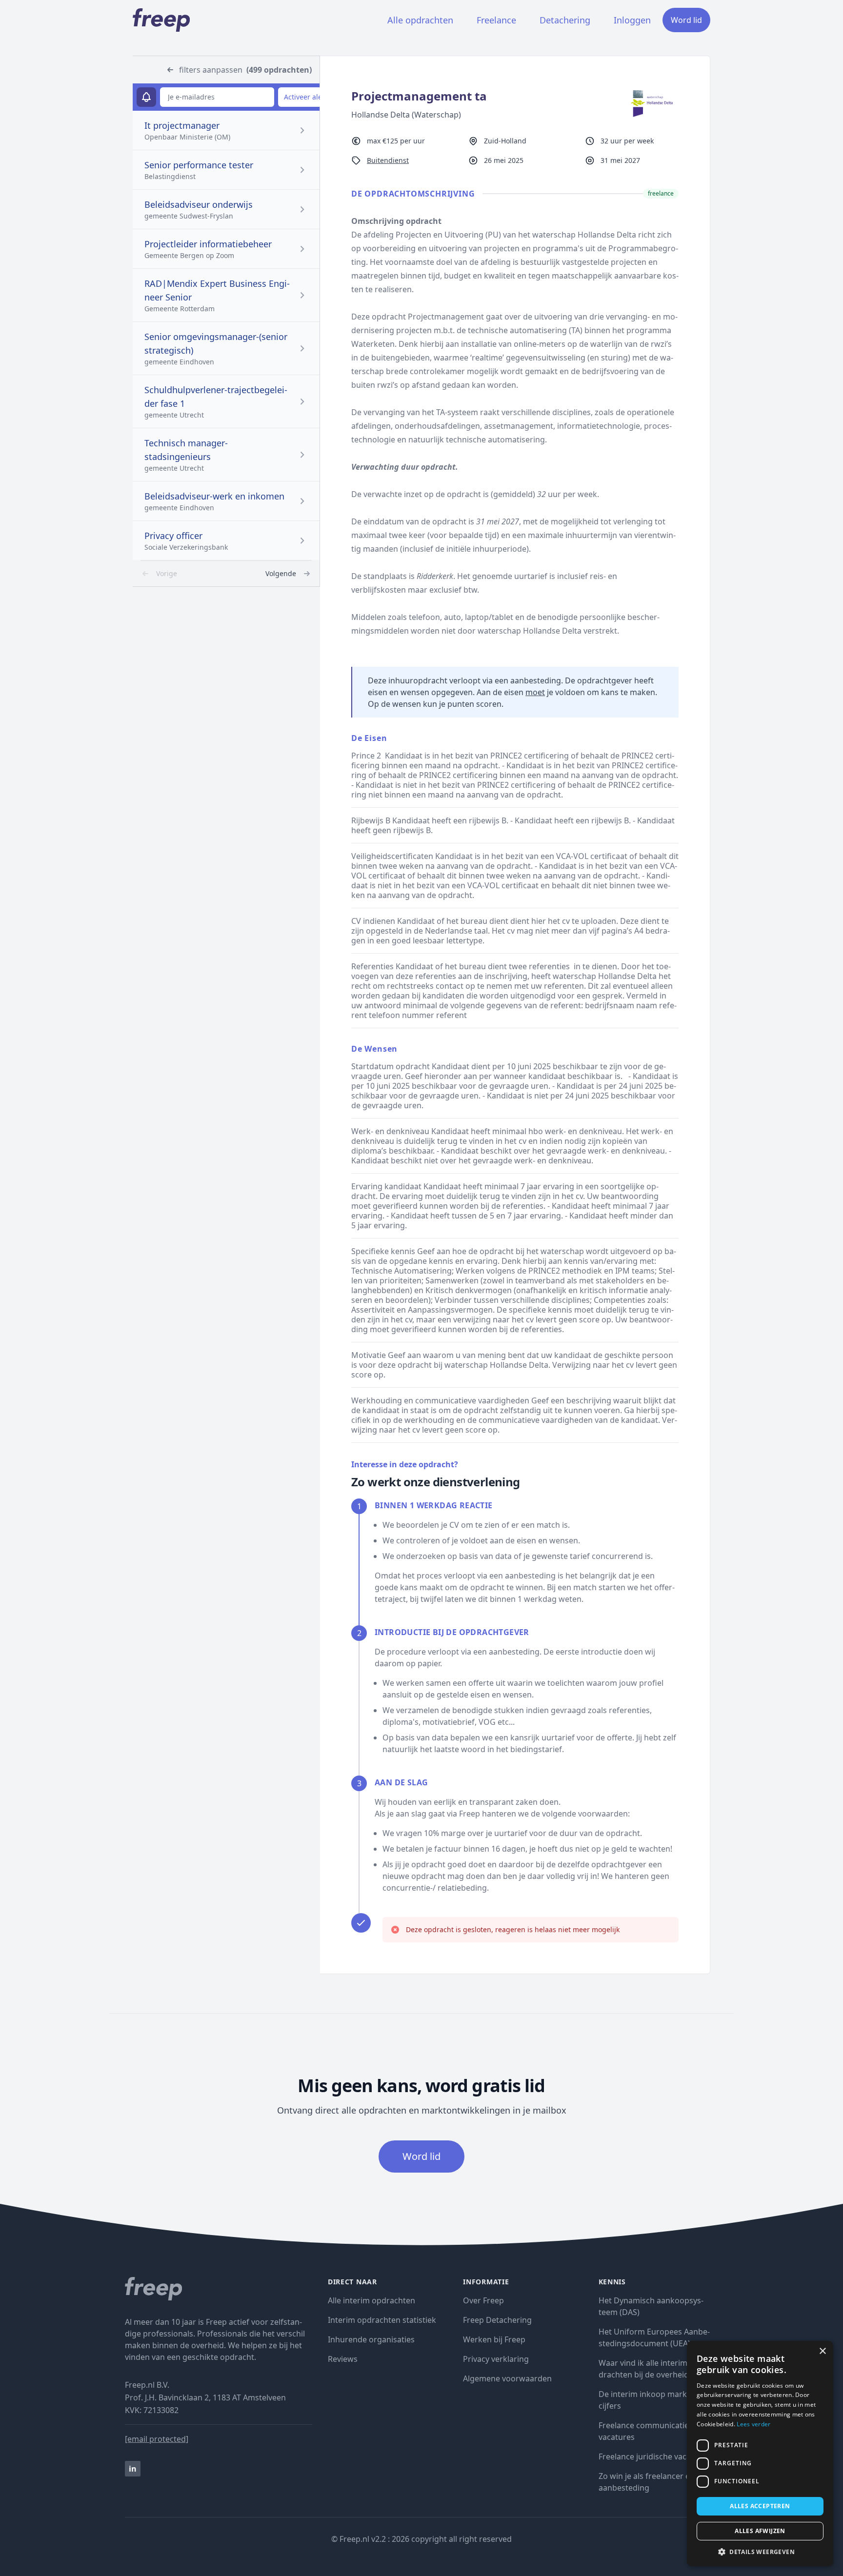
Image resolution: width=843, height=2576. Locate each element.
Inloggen (632, 20)
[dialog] (760, 2454)
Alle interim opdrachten (371, 2300)
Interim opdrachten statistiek (382, 2320)
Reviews (343, 2359)
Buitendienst (388, 160)
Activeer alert (306, 97)
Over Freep (483, 2300)
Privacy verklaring (496, 2359)
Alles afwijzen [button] (760, 2531)
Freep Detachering (497, 2320)
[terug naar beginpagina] (219, 2289)
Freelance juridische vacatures (654, 2456)
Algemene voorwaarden (507, 2378)
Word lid (686, 20)
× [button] (822, 2351)
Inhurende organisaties (371, 2339)
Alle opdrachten (420, 20)
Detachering (565, 20)
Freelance (496, 20)
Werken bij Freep (494, 2339)
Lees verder (753, 2424)
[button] (760, 2552)
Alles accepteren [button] (760, 2506)
